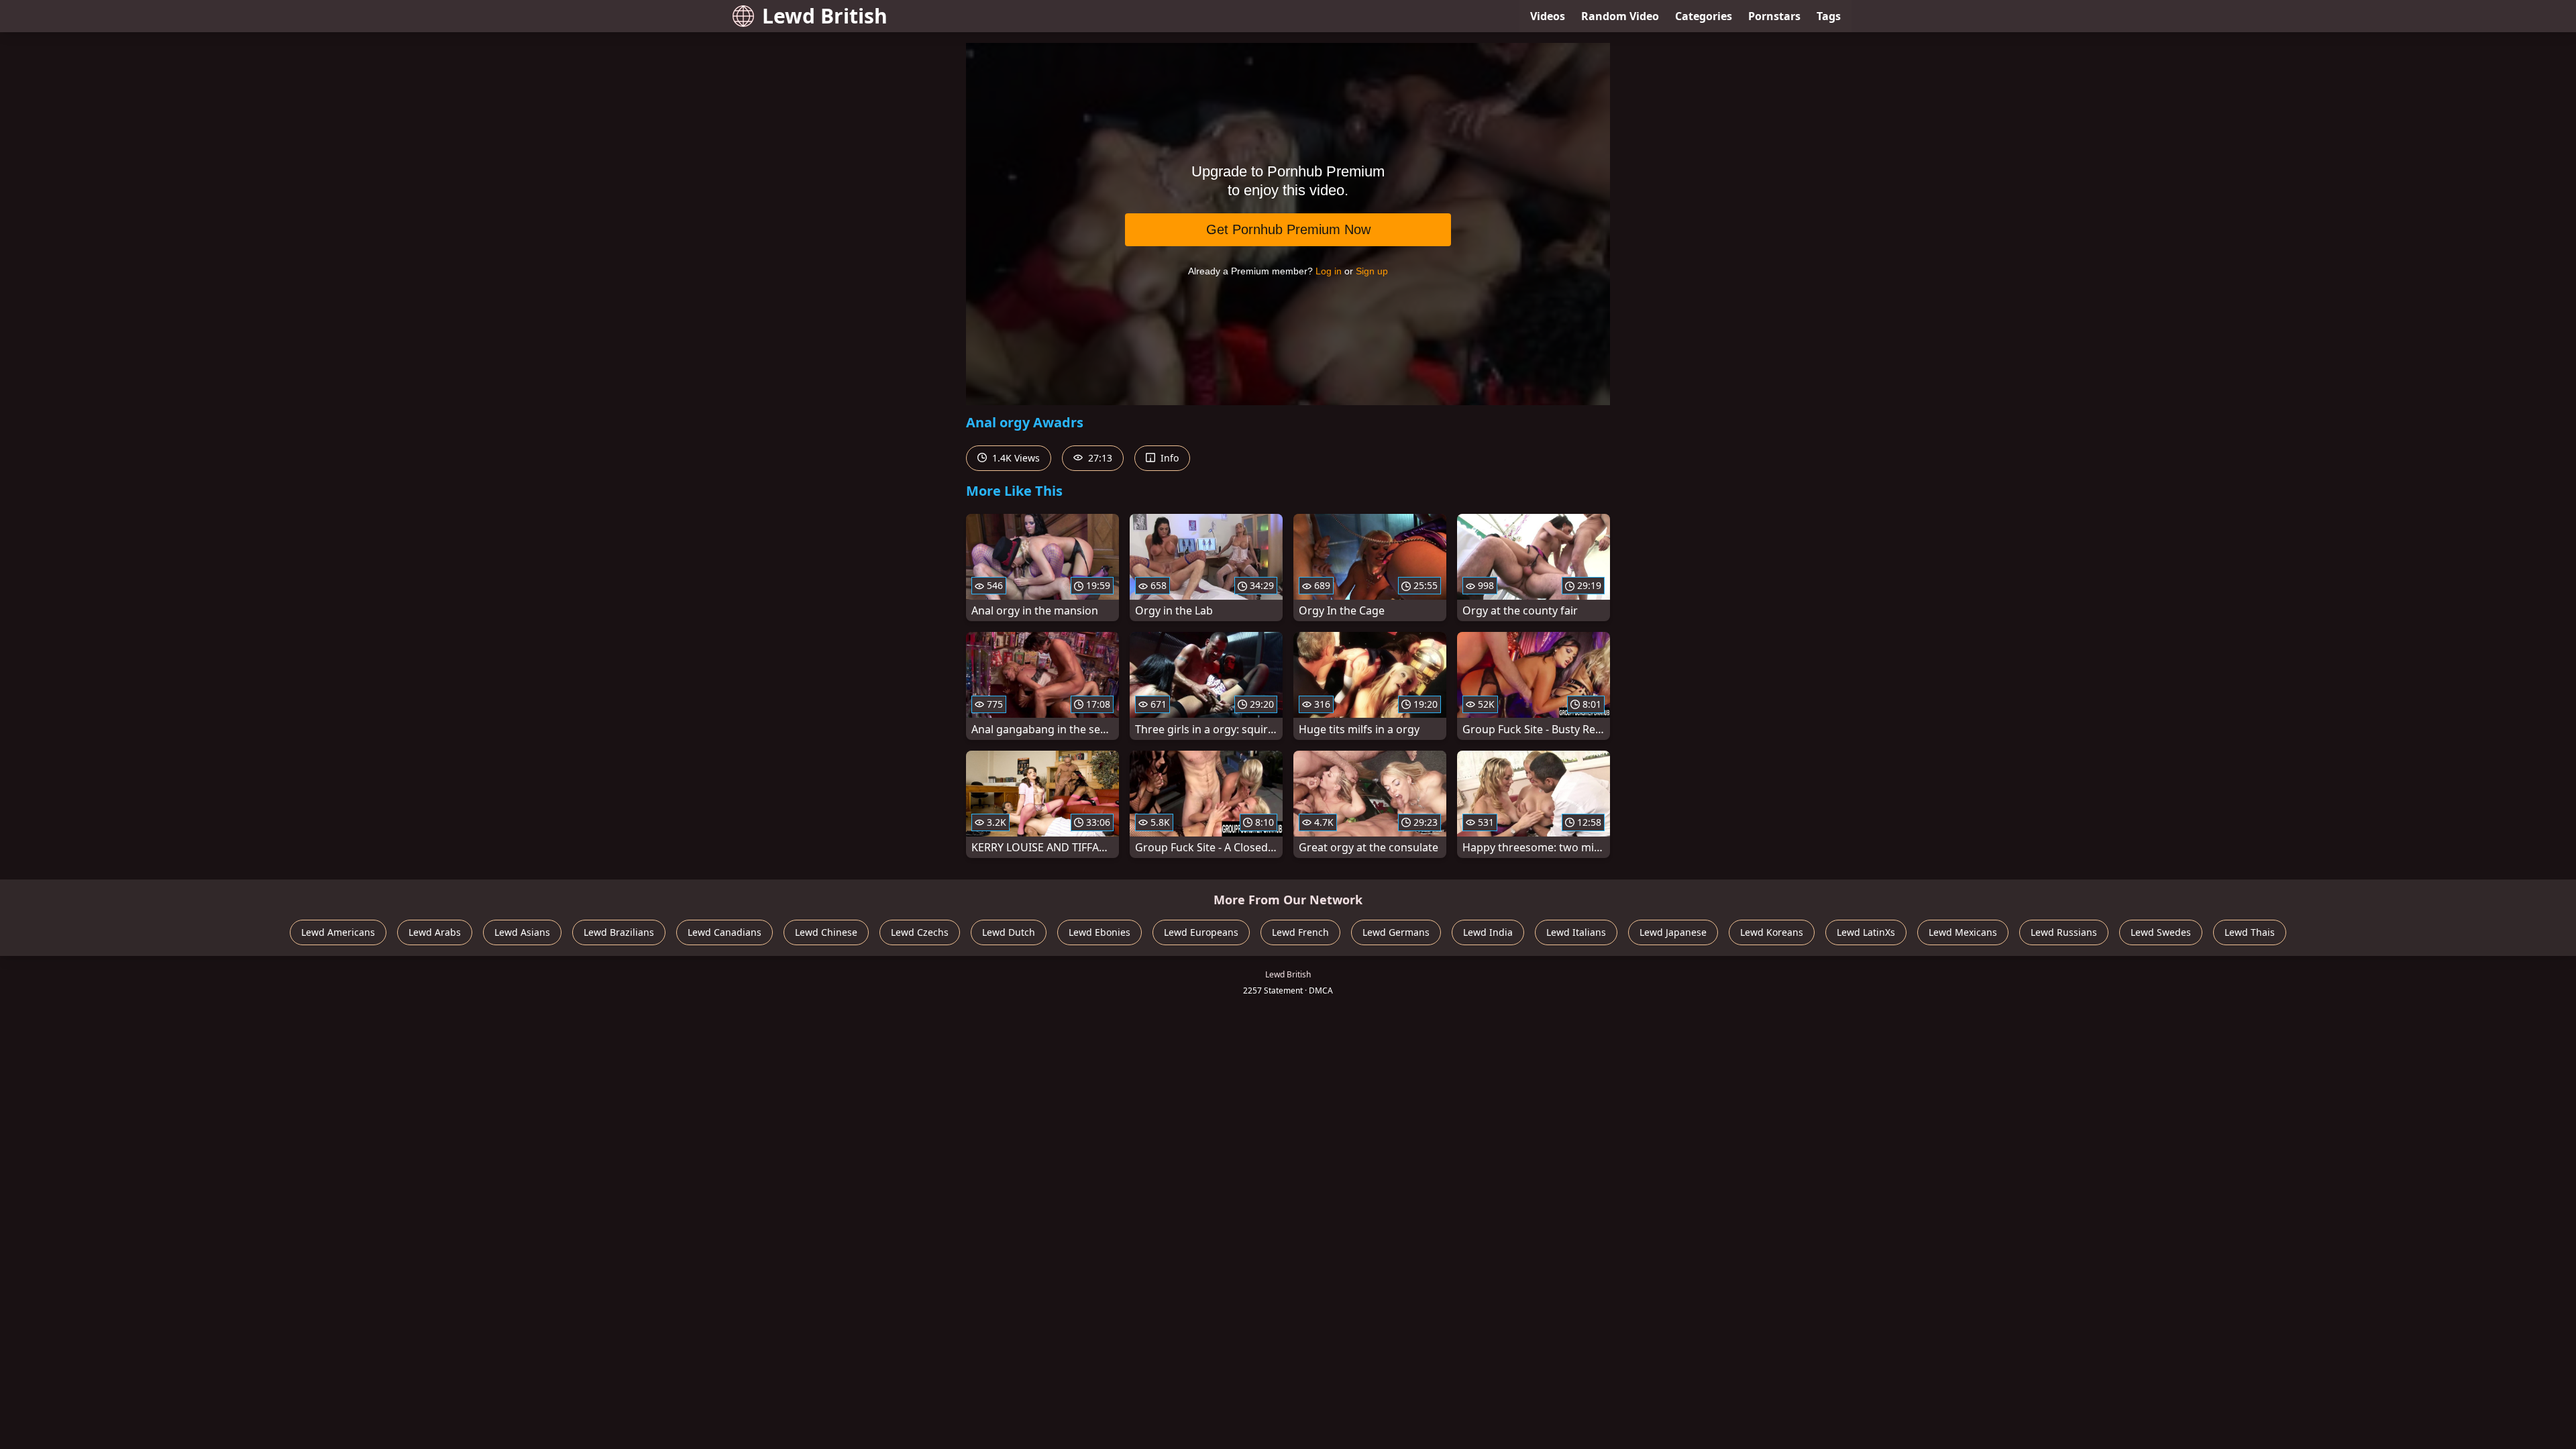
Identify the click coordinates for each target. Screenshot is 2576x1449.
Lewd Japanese (1673, 932)
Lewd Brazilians (619, 932)
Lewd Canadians (724, 932)
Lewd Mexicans (1963, 932)
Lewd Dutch (1009, 932)
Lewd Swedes (2161, 932)
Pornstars (1774, 16)
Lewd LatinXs (1866, 932)
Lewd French (1300, 932)
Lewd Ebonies (1099, 932)
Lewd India (1488, 932)
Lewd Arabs (435, 932)
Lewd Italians (1576, 932)
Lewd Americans (338, 932)
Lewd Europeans (1201, 932)
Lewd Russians (2064, 932)
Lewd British (825, 16)
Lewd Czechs (920, 932)
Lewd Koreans (1772, 932)
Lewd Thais (2250, 932)
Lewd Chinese (826, 932)
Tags (1829, 16)
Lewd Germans (1396, 932)
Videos (1548, 16)
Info (1168, 458)
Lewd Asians (522, 932)
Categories (1704, 16)
